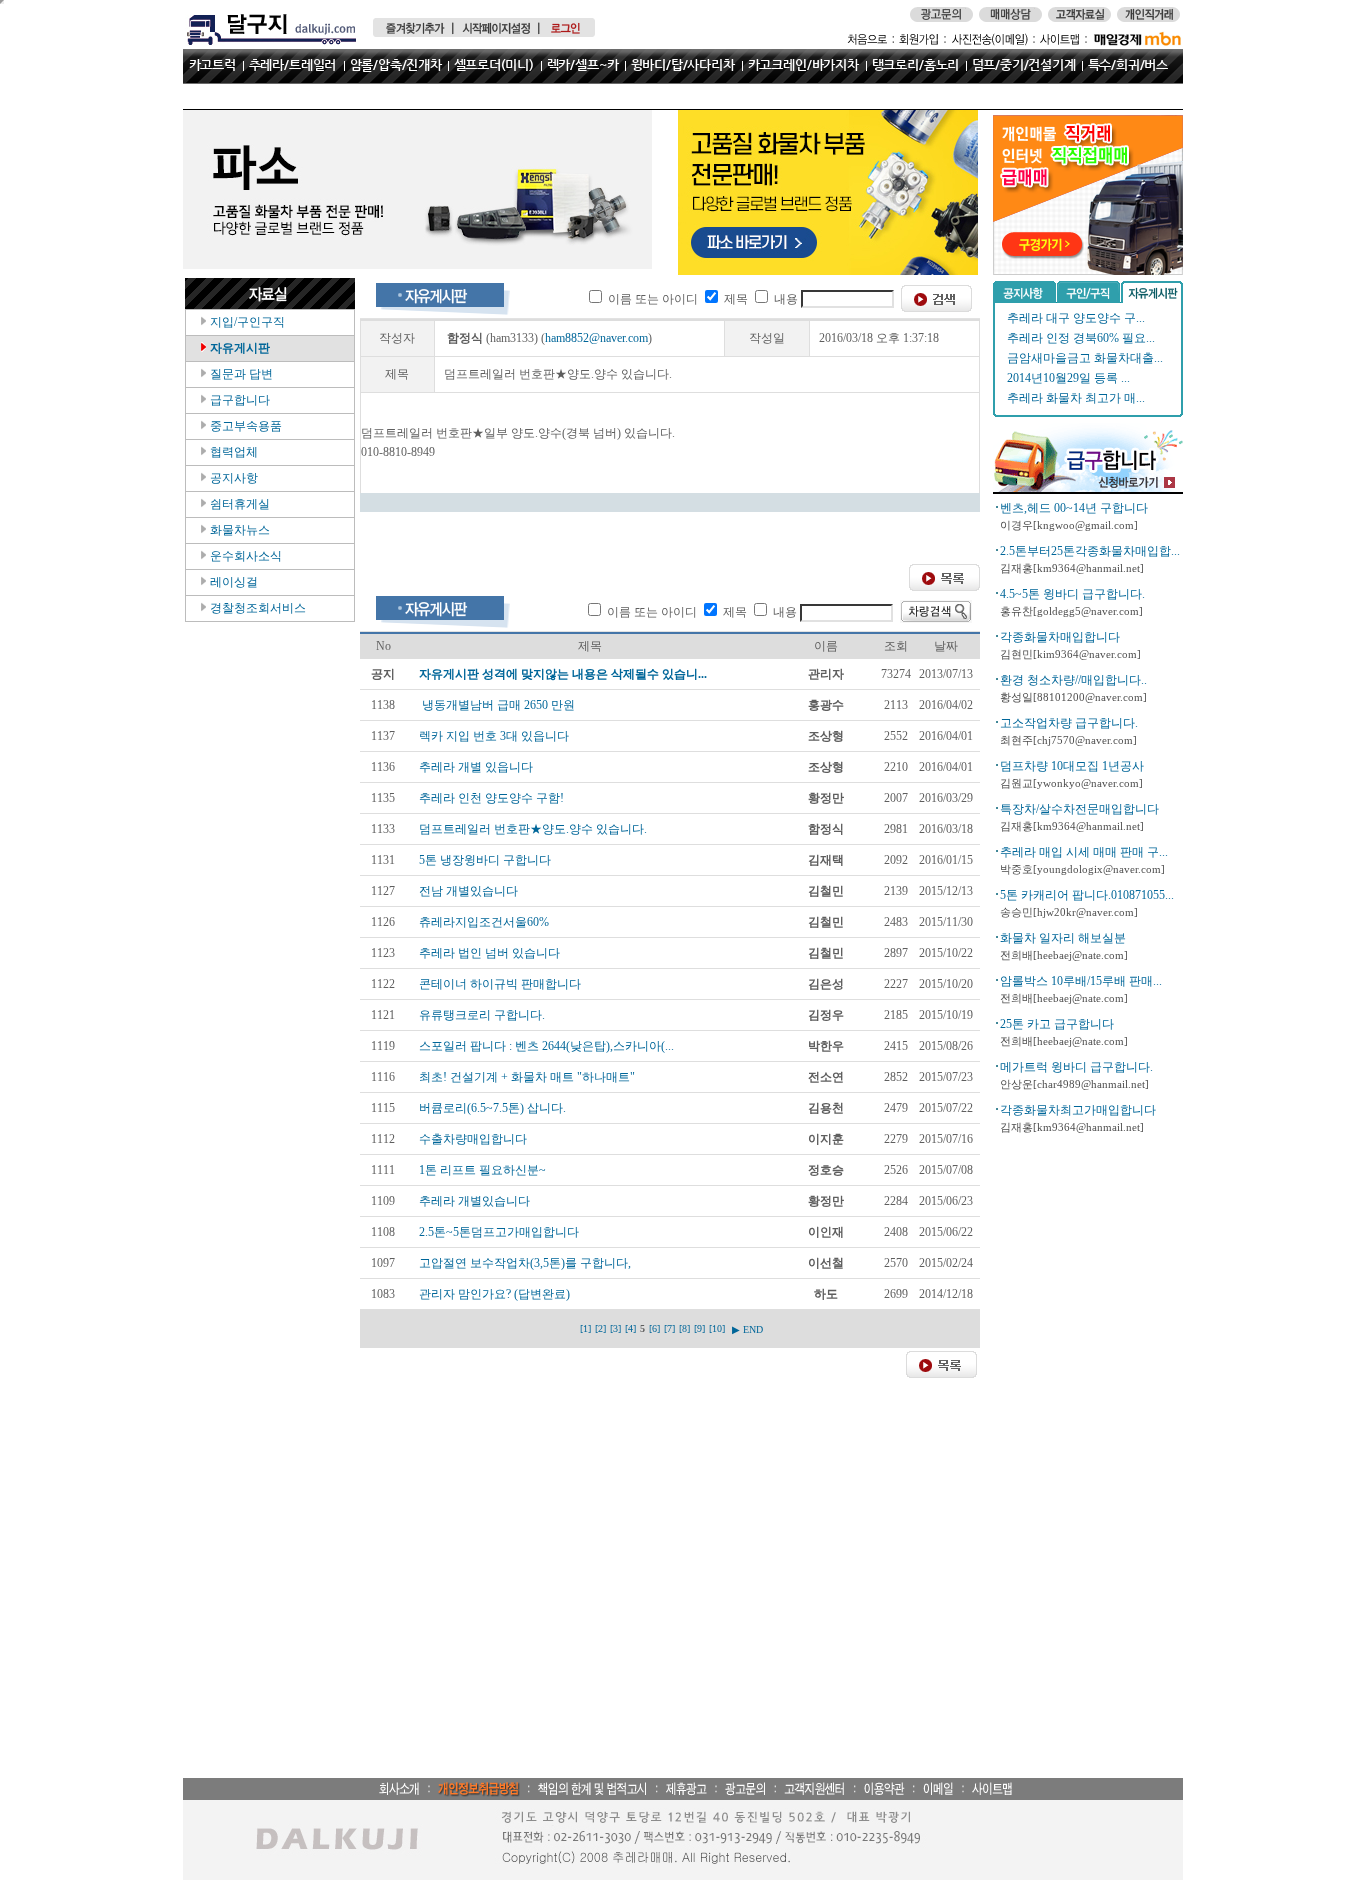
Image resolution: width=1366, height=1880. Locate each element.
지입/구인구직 (246, 322)
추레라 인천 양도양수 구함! (491, 798)
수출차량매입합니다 (473, 1139)
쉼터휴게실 (238, 504)
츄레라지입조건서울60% (484, 922)
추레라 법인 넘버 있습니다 (489, 953)
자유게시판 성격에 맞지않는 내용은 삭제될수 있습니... (563, 674)
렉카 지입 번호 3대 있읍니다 (494, 736)
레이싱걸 (232, 582)
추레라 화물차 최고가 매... (1076, 398)
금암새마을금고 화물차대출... (1085, 358)
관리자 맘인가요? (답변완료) (494, 1294)
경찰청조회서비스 (256, 608)
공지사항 (232, 478)
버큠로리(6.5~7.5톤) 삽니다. (492, 1108)
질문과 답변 (240, 374)
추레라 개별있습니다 (474, 1201)
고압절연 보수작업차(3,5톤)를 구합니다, (525, 1263)
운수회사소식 (244, 556)
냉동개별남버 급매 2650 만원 (497, 705)
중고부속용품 (244, 426)
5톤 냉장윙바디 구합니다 (485, 860)
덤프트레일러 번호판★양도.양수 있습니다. (533, 829)
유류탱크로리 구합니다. (482, 1015)
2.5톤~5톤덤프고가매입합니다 (499, 1232)
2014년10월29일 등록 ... (1068, 378)
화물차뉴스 (238, 530)
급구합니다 (238, 400)
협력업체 (232, 452)
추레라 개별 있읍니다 (476, 767)
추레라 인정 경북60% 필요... (1081, 338)
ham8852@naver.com (596, 338)
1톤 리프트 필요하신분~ (482, 1170)
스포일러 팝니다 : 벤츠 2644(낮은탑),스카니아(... (546, 1046)
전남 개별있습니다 (468, 891)
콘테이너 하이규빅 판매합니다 (500, 984)
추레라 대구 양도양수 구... (1076, 318)
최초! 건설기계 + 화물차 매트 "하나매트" (527, 1077)
